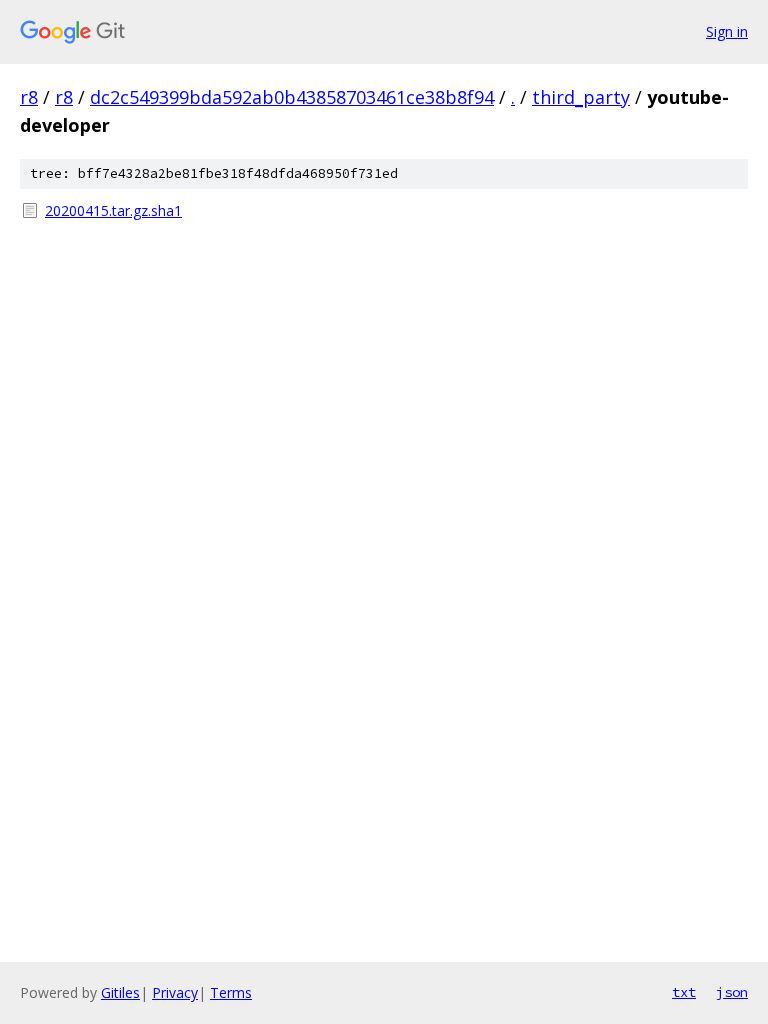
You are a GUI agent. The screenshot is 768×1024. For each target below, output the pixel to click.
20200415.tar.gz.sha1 (113, 210)
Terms (231, 992)
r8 (29, 97)
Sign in (727, 31)
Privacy (175, 992)
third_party (581, 97)
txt (684, 992)
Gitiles (120, 992)
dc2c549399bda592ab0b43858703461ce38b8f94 (292, 97)
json (732, 992)
